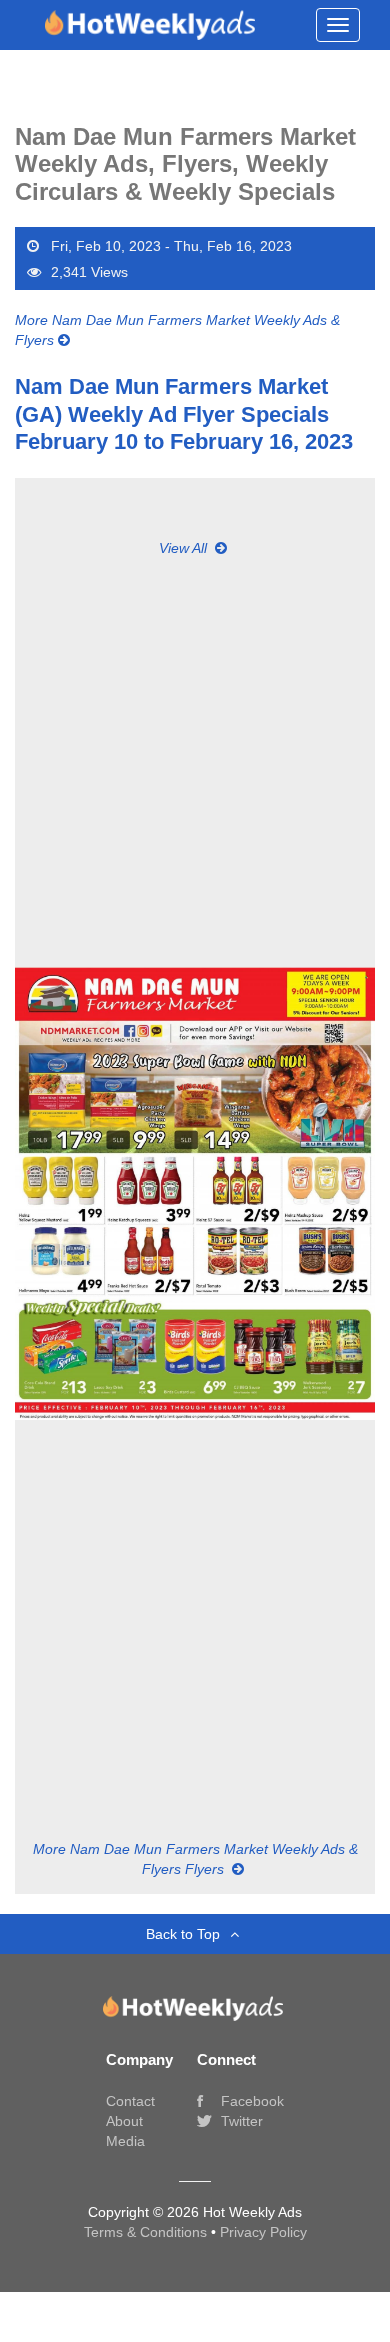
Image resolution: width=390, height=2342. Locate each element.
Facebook (250, 2101)
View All (185, 548)
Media (125, 2141)
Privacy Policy (263, 2232)
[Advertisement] (195, 753)
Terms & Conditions (147, 2232)
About (124, 2121)
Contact (130, 2101)
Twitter (240, 2121)
